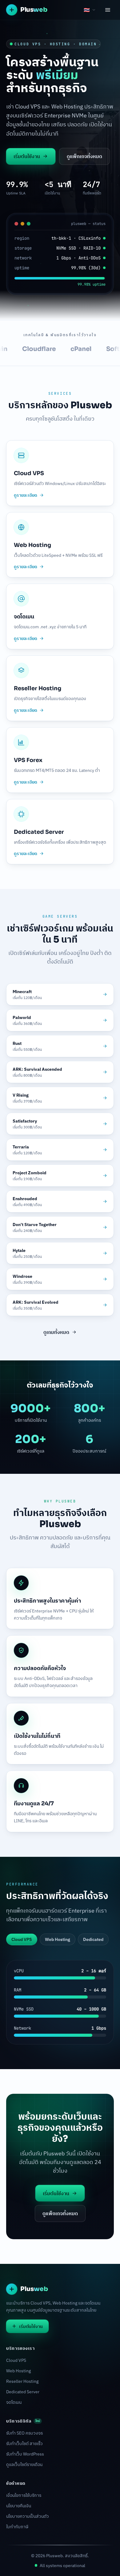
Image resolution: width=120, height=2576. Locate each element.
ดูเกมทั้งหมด (56, 1332)
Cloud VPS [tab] (22, 1939)
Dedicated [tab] (93, 1939)
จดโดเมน (14, 2402)
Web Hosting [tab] (58, 1939)
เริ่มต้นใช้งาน (27, 156)
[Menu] (108, 10)
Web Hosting (18, 2371)
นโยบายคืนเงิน (19, 2506)
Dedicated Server (23, 2392)
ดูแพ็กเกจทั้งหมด (84, 156)
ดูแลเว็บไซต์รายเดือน (24, 2464)
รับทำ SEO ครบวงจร (24, 2433)
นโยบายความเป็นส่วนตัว (28, 2516)
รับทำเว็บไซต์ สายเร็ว (24, 2444)
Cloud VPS (16, 2360)
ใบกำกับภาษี (17, 2527)
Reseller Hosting (22, 2381)
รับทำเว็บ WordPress (25, 2454)
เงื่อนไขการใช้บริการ (24, 2495)
